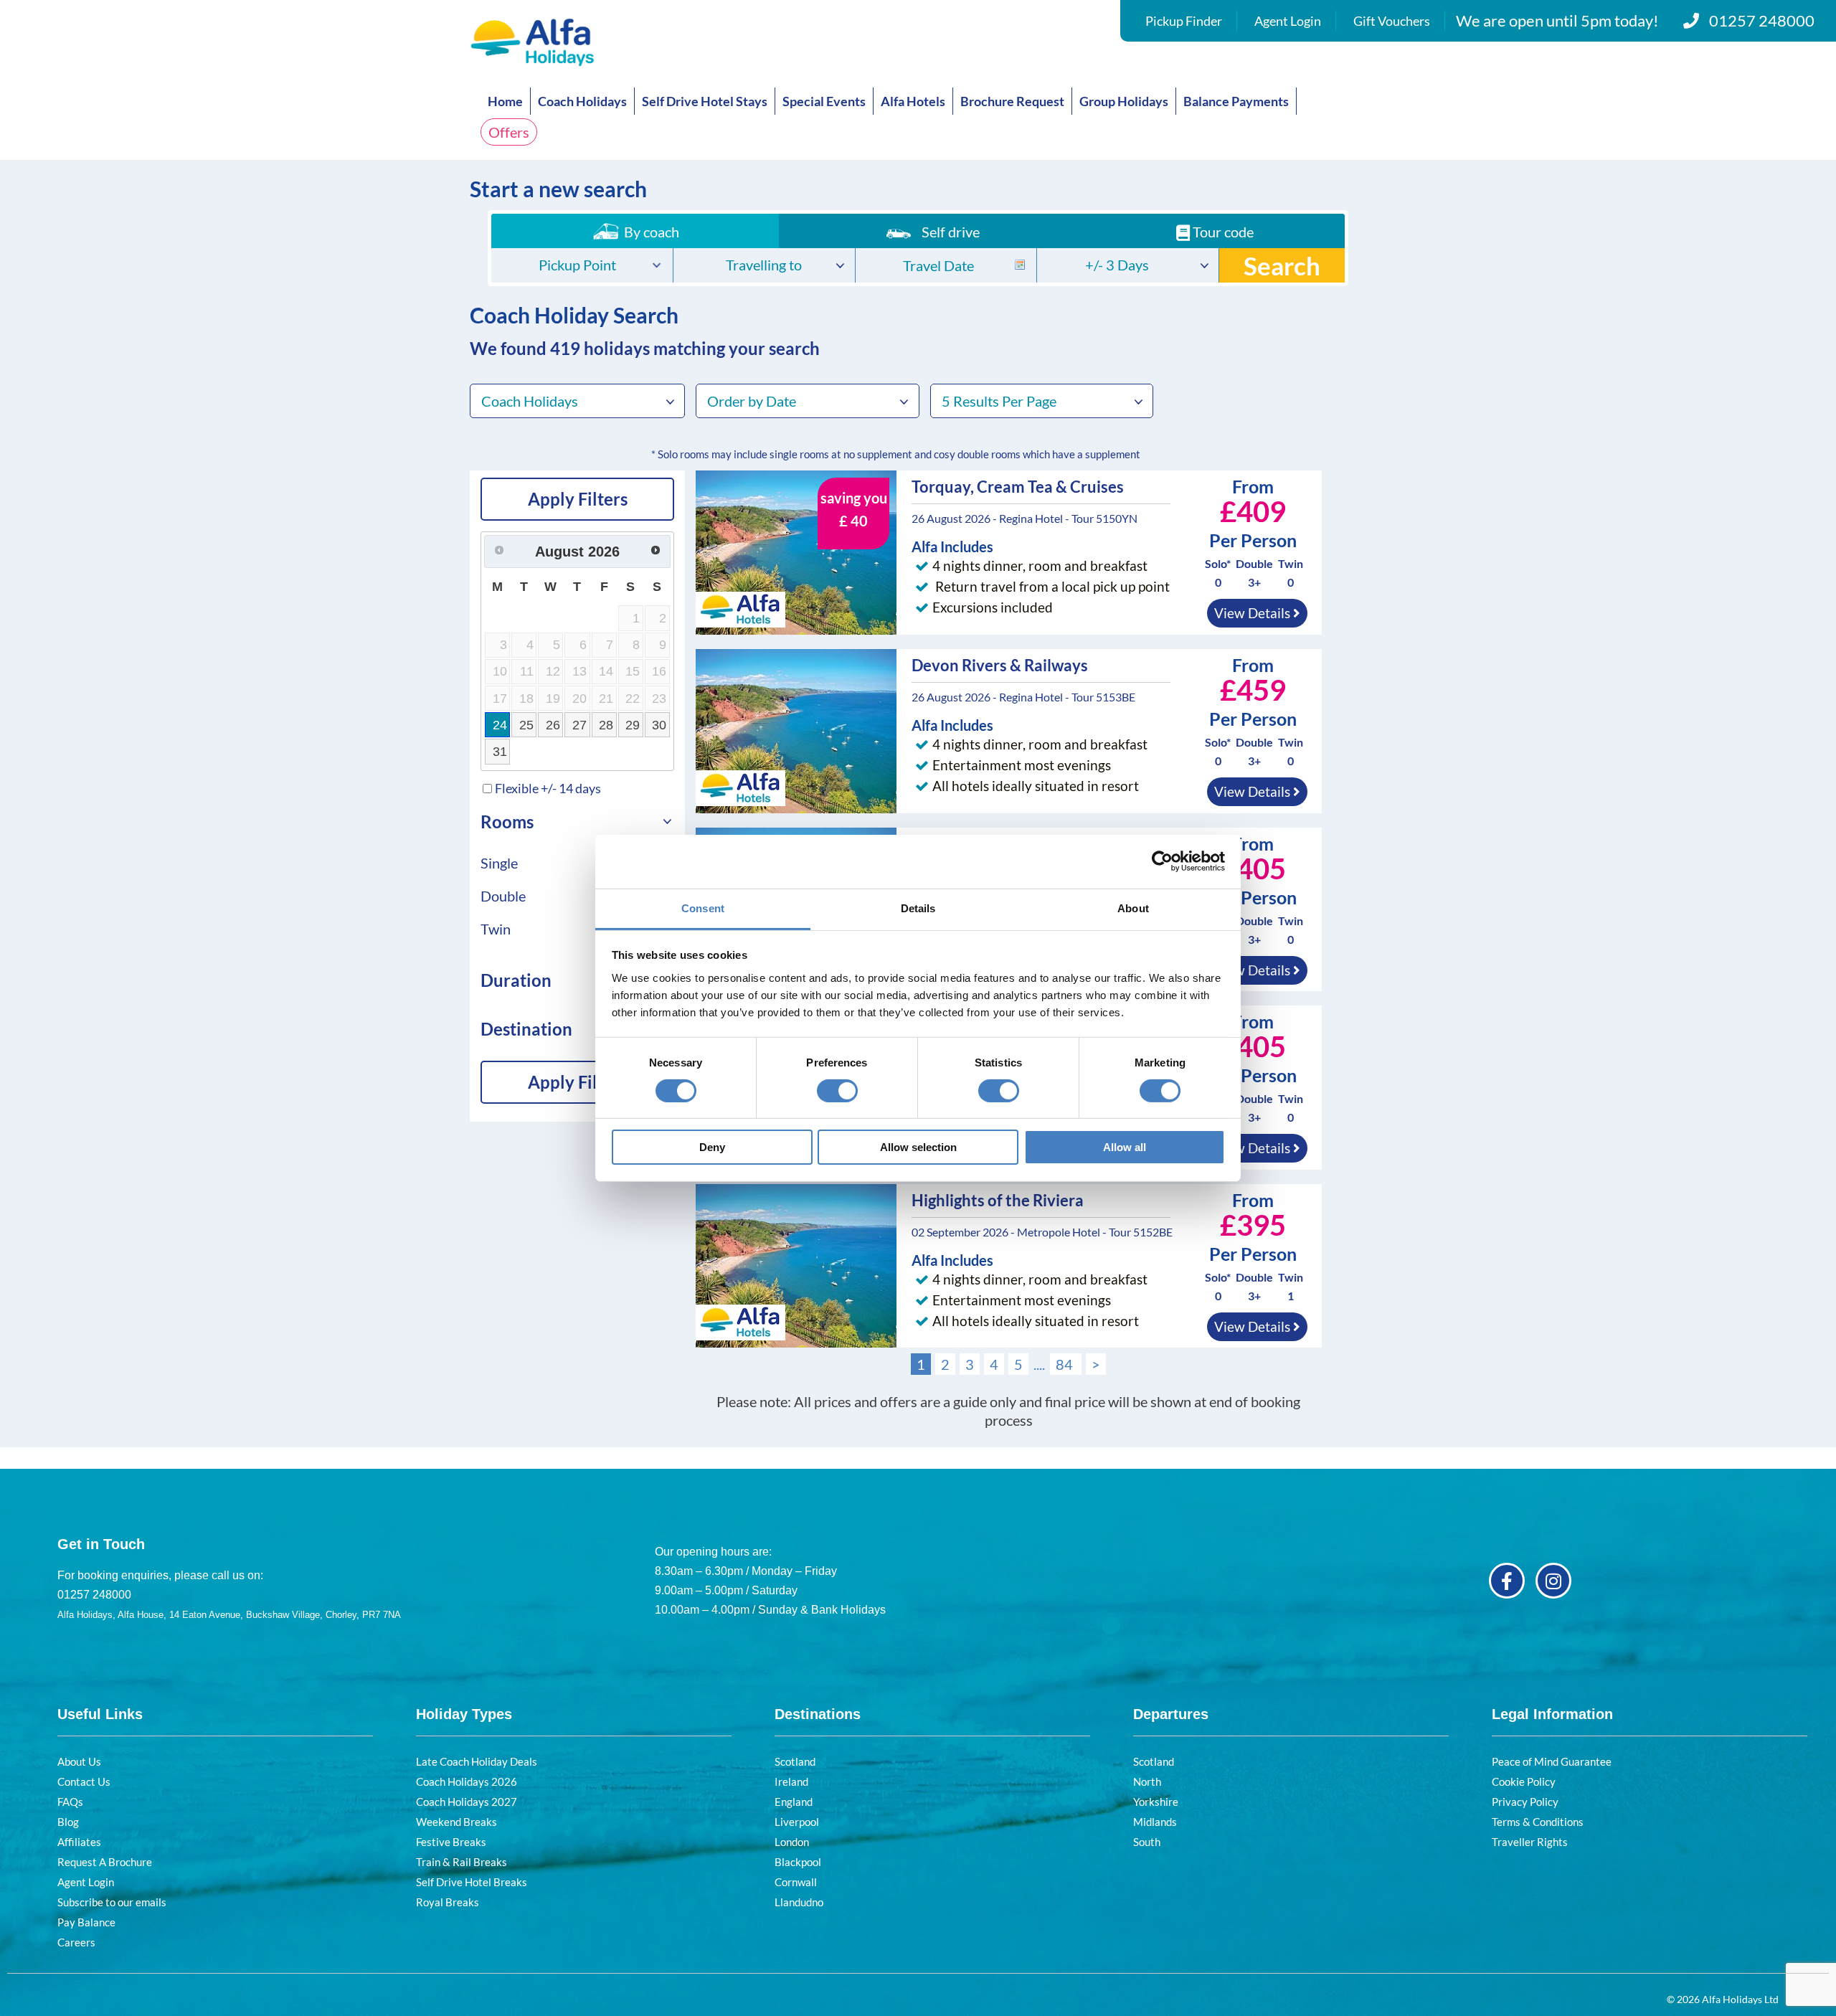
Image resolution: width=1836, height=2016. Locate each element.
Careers (76, 1942)
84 (1066, 1364)
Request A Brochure (105, 1862)
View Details (1254, 613)
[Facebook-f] (1507, 1581)
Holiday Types (464, 1714)
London (792, 1842)
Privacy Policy (1525, 1802)
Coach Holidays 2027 (467, 1802)
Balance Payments (1236, 101)
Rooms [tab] (507, 822)
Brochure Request (1012, 101)
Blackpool (798, 1862)
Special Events (824, 101)
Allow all (1125, 1147)
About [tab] (1133, 908)
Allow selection (918, 1147)
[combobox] (582, 265)
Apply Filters (578, 499)
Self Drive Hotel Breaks (472, 1882)
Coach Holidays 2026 (467, 1781)
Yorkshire (1156, 1802)
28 (606, 725)
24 (500, 725)
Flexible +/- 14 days (548, 788)
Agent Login (1288, 21)
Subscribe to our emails (112, 1902)
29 (633, 725)
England (794, 1802)
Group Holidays (1124, 101)
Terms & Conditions (1538, 1822)
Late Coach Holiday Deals (477, 1761)
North (1147, 1781)
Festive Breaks (451, 1842)
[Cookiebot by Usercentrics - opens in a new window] (1162, 861)
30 (659, 725)
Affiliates (79, 1842)
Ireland (791, 1781)
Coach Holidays (582, 101)
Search (1282, 265)
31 (500, 752)
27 (579, 725)
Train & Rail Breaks (462, 1862)
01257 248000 (1762, 20)
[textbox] (582, 266)
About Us (79, 1761)
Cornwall (796, 1882)
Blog (68, 1822)
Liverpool (797, 1822)
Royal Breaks (448, 1902)
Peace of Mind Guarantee (1552, 1761)
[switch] (837, 1091)
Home (505, 101)
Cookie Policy (1524, 1781)
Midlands (1155, 1822)
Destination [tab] (526, 1029)
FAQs (70, 1802)
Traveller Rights (1530, 1842)
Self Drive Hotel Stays (705, 101)
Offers (509, 132)
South (1147, 1842)
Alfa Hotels (913, 101)
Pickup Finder (1184, 21)
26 (553, 725)
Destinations (818, 1714)
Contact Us (84, 1781)
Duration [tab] (516, 980)
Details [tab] (918, 908)
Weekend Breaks (456, 1822)
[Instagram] (1553, 1581)
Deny (712, 1147)
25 (526, 725)
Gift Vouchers (1392, 21)
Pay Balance (86, 1922)
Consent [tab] (703, 908)
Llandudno (799, 1902)
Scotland (795, 1761)
